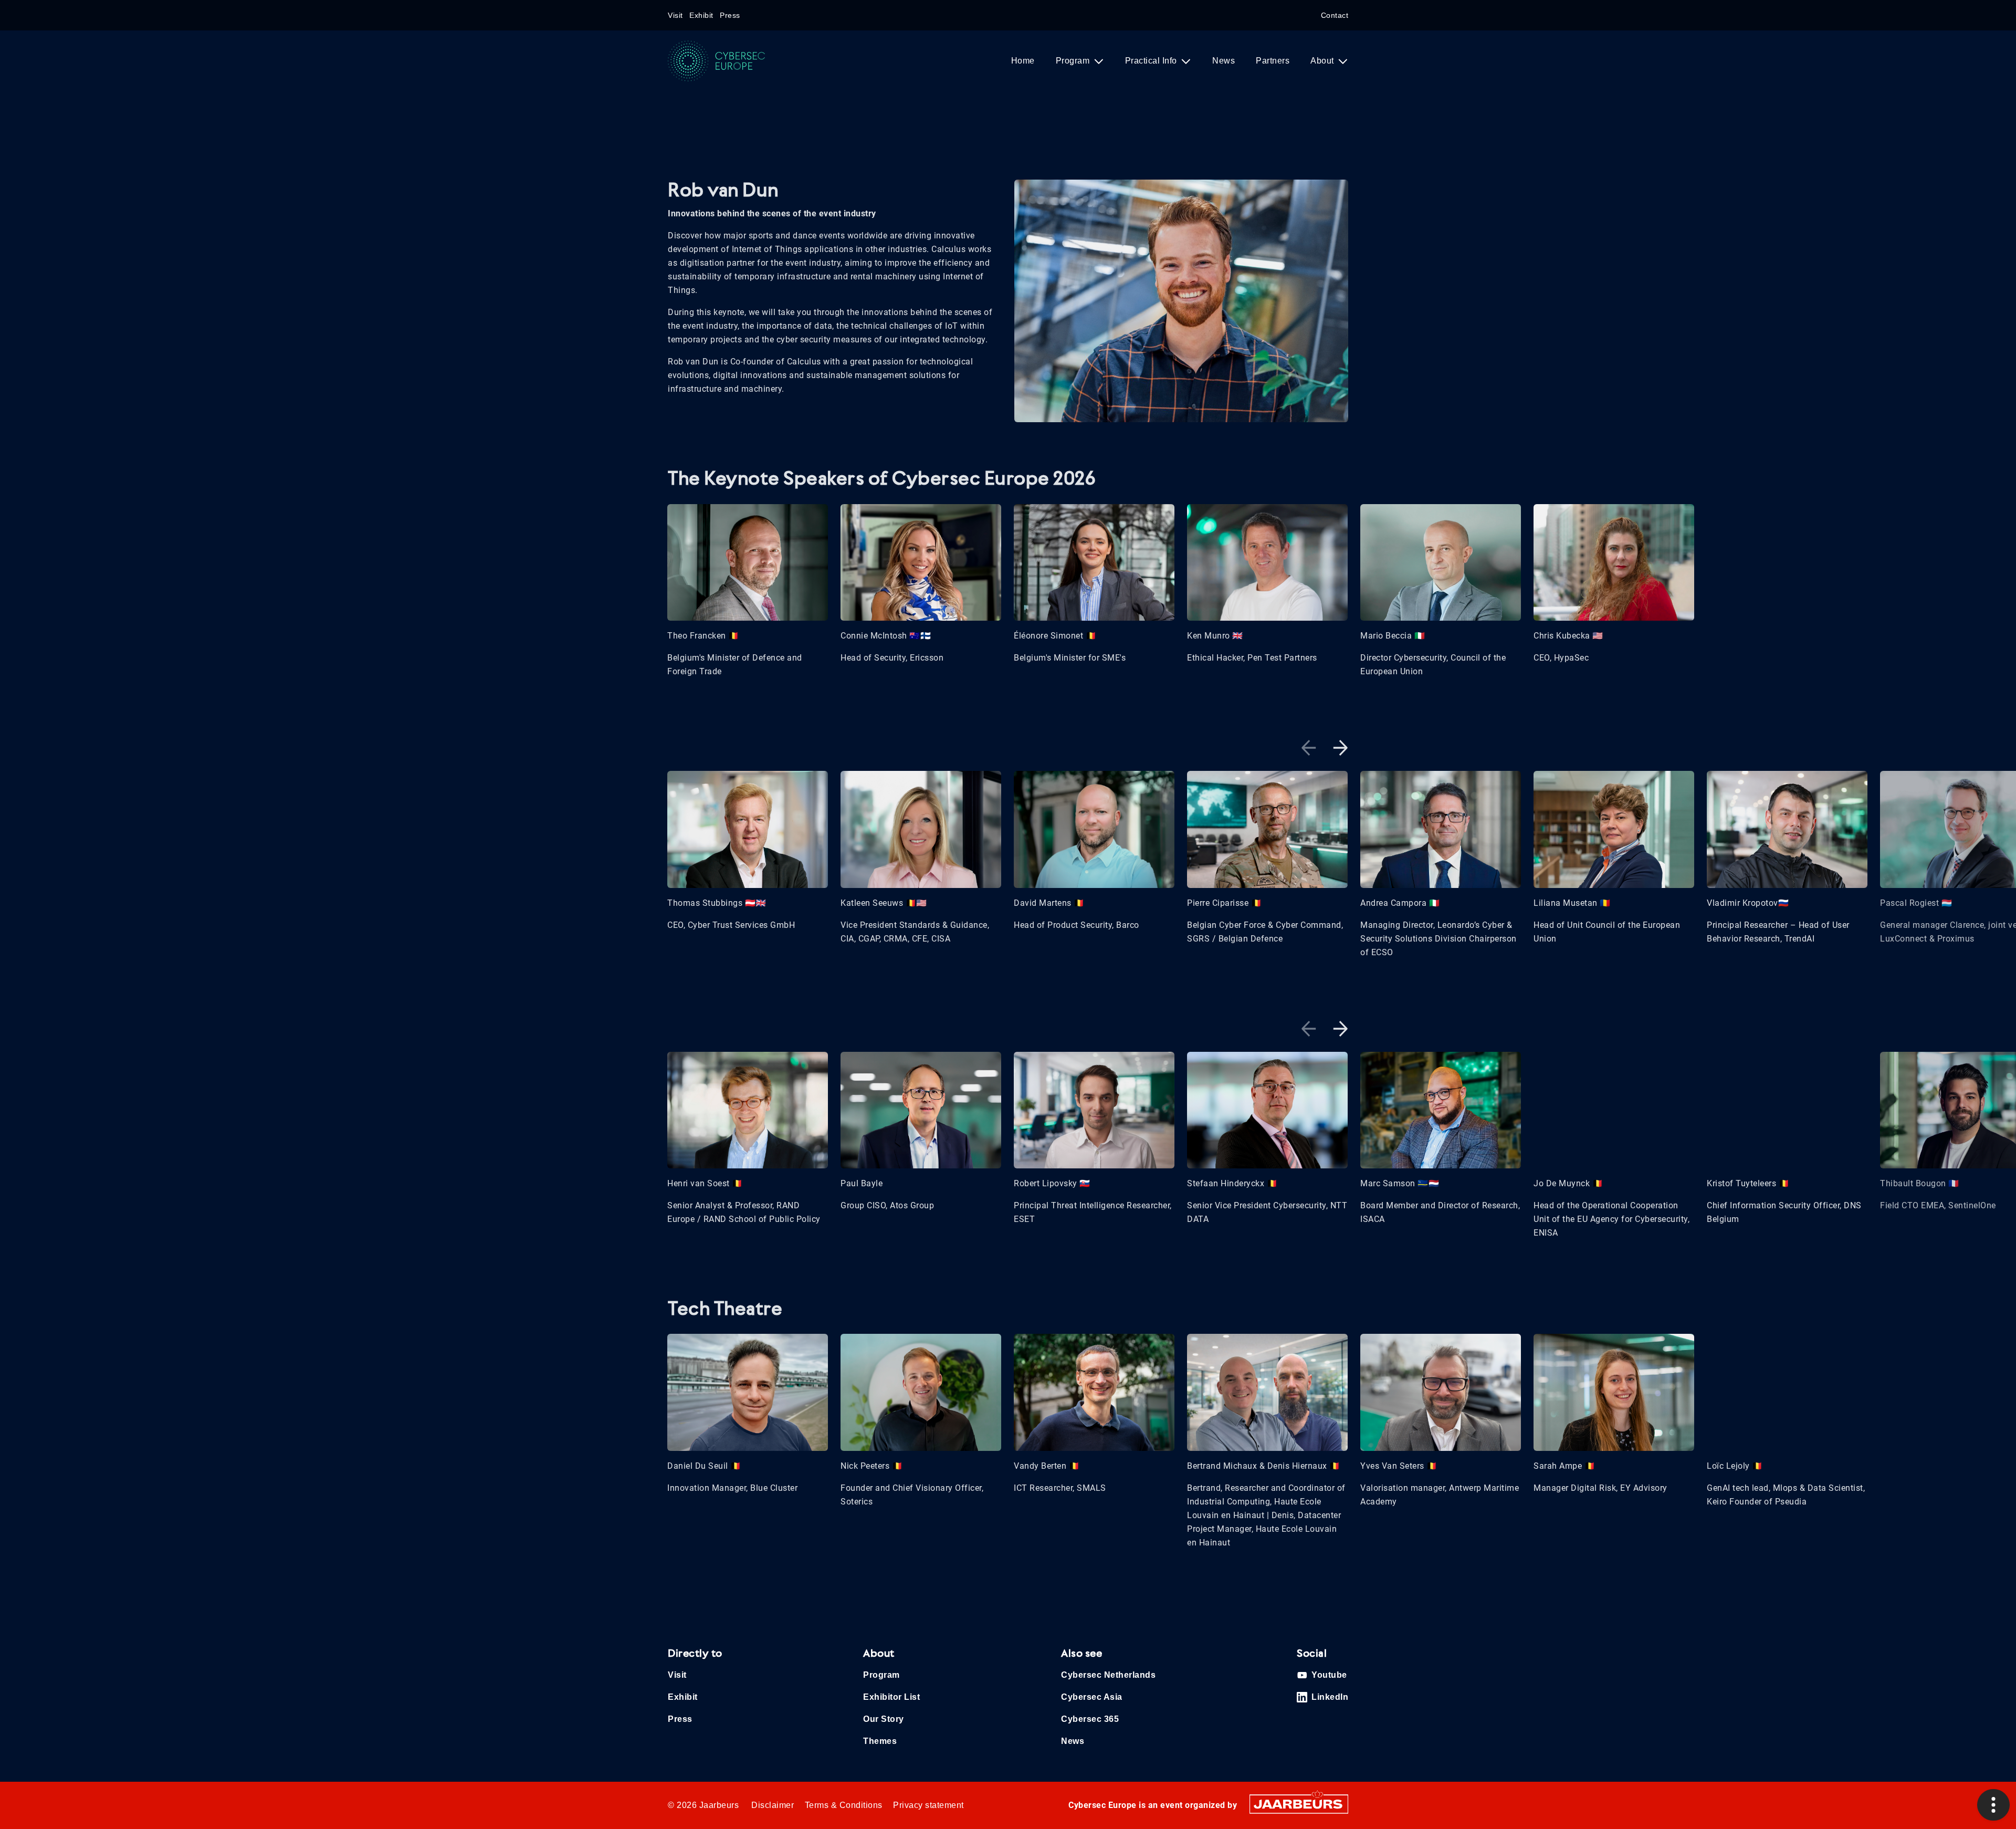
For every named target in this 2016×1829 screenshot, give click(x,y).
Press (730, 15)
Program (1074, 61)
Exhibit (701, 15)
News (1224, 61)
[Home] (726, 61)
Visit (675, 15)
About (1323, 61)
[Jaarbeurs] (1299, 1803)
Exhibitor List (891, 1697)
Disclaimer (773, 1805)
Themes (880, 1741)
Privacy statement (928, 1805)
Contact (1335, 15)
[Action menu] (1993, 1805)
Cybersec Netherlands (1108, 1675)
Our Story (884, 1719)
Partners (1273, 61)
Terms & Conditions (844, 1805)
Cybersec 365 (1090, 1719)
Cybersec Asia (1092, 1697)
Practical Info (1152, 61)
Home (1023, 61)
